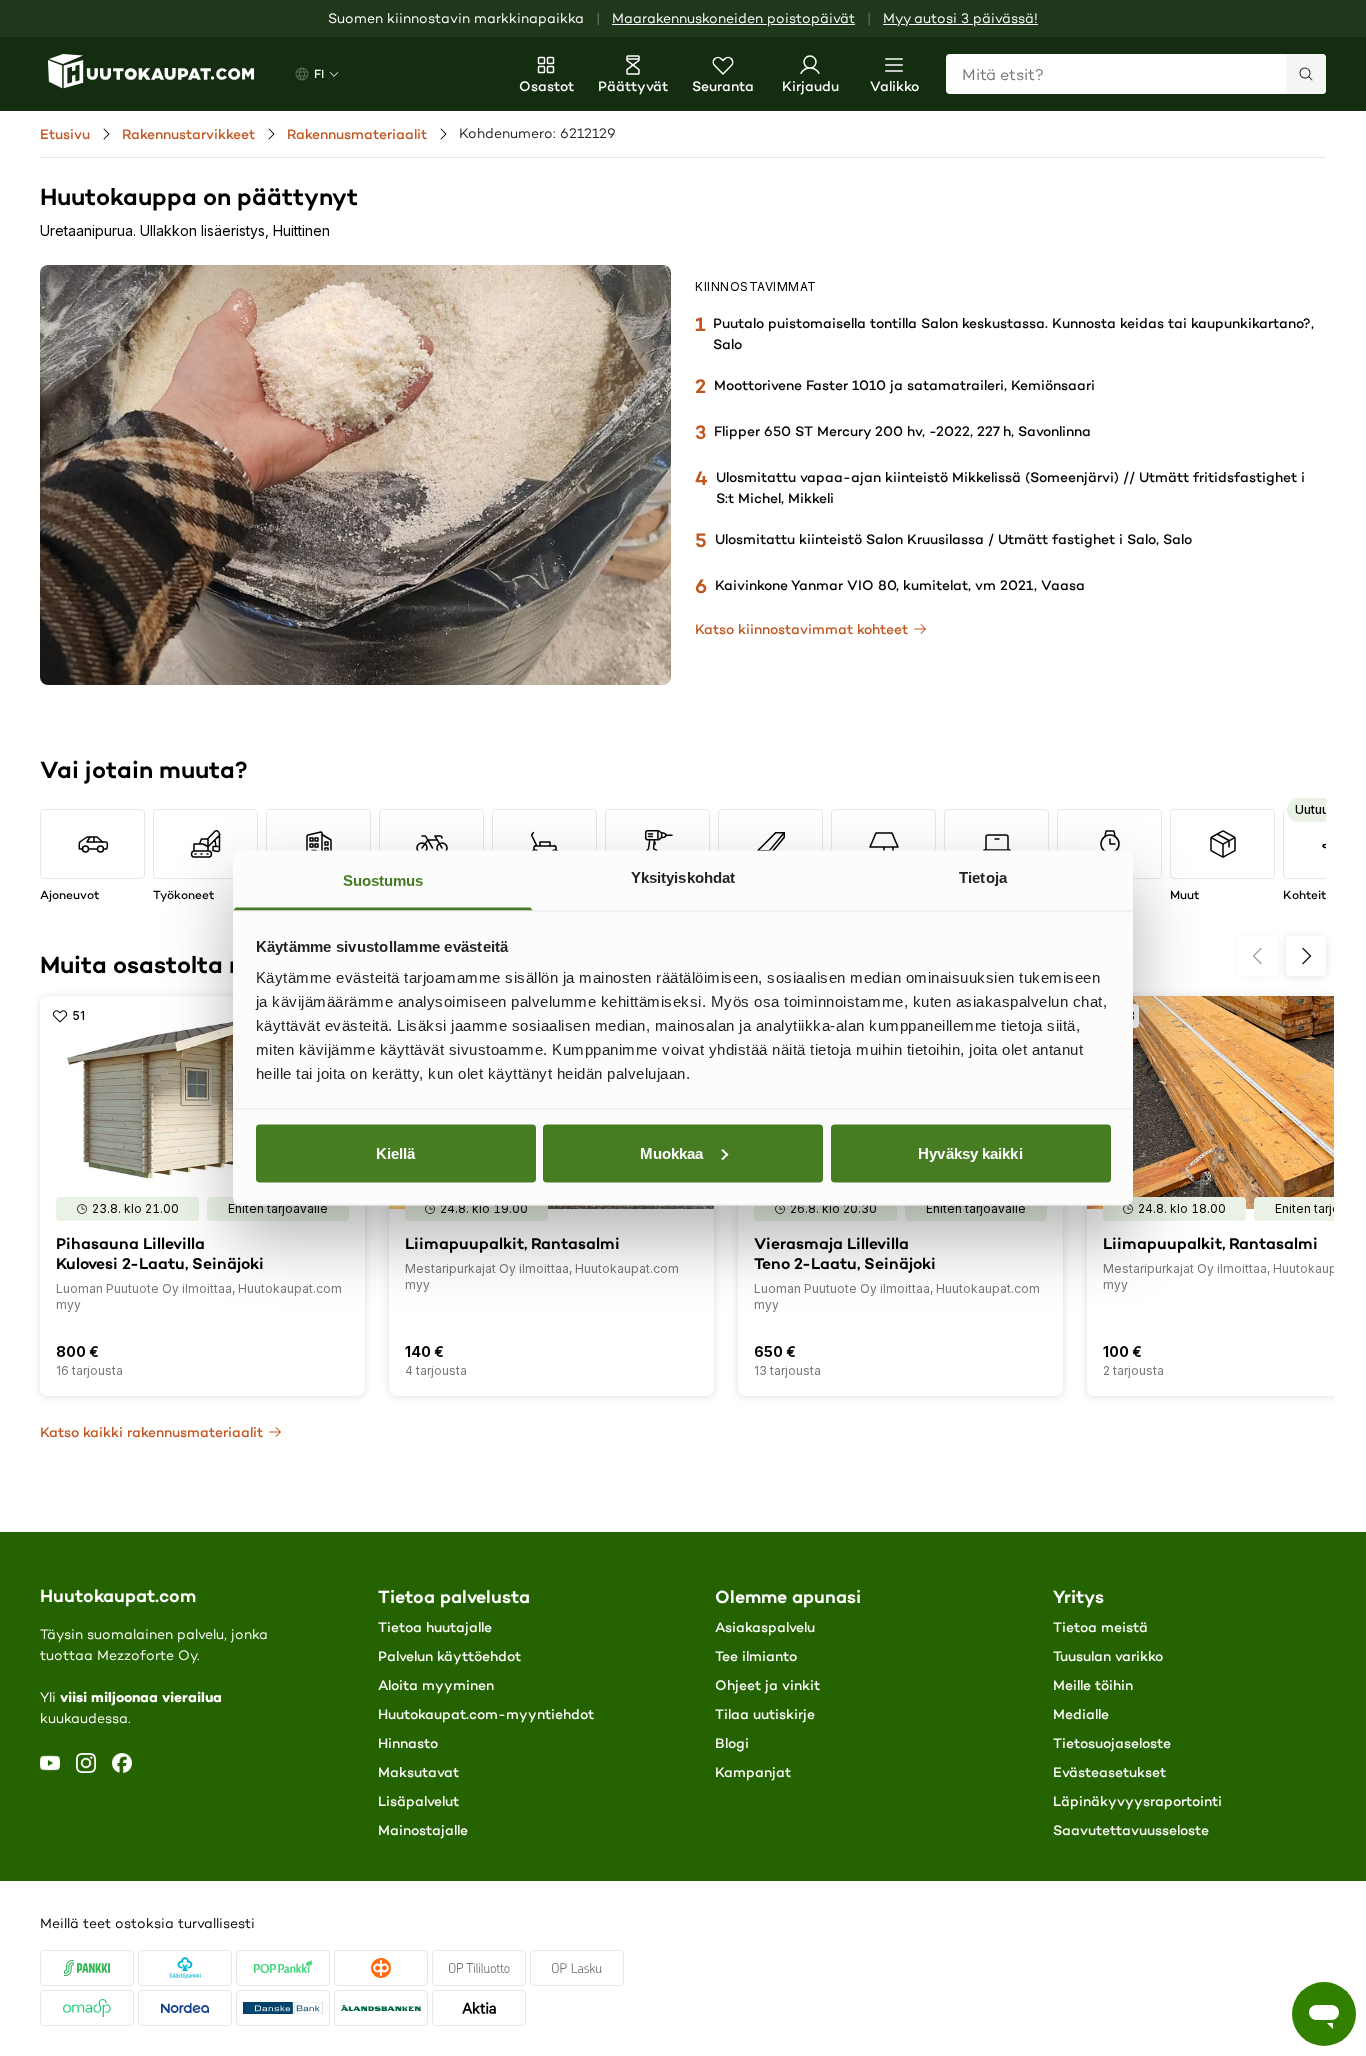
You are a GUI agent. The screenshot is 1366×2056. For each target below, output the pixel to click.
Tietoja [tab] (983, 877)
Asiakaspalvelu (765, 1627)
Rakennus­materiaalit (357, 134)
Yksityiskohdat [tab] (683, 877)
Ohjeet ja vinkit (767, 1685)
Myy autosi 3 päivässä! (960, 18)
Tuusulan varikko (1108, 1656)
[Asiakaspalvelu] (1324, 2014)
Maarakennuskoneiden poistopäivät (733, 18)
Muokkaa (672, 1152)
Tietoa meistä (1100, 1627)
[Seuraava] (1306, 956)
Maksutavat (418, 1772)
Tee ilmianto (756, 1656)
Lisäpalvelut (418, 1801)
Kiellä (396, 1152)
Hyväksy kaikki (970, 1152)
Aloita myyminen (436, 1685)
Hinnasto (408, 1743)
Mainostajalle (423, 1830)
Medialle (1081, 1714)
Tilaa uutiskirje (765, 1714)
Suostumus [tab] (383, 880)
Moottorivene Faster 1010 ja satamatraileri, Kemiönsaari (904, 385)
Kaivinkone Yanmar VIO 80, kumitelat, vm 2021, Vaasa (900, 585)
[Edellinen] (1258, 956)
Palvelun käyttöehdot (449, 1656)
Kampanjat (753, 1772)
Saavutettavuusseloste (1131, 1830)
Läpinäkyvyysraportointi (1137, 1801)
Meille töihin (1093, 1685)
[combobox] (1136, 74)
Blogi (732, 1743)
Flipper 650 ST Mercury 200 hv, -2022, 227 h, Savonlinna (902, 431)
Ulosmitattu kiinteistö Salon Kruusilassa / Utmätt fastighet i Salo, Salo (953, 539)
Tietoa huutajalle (435, 1627)
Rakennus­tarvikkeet (188, 134)
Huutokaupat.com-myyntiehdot (486, 1714)
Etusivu (65, 134)
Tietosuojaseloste (1112, 1743)
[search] (1306, 74)
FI (319, 73)
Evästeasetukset (1109, 1772)
